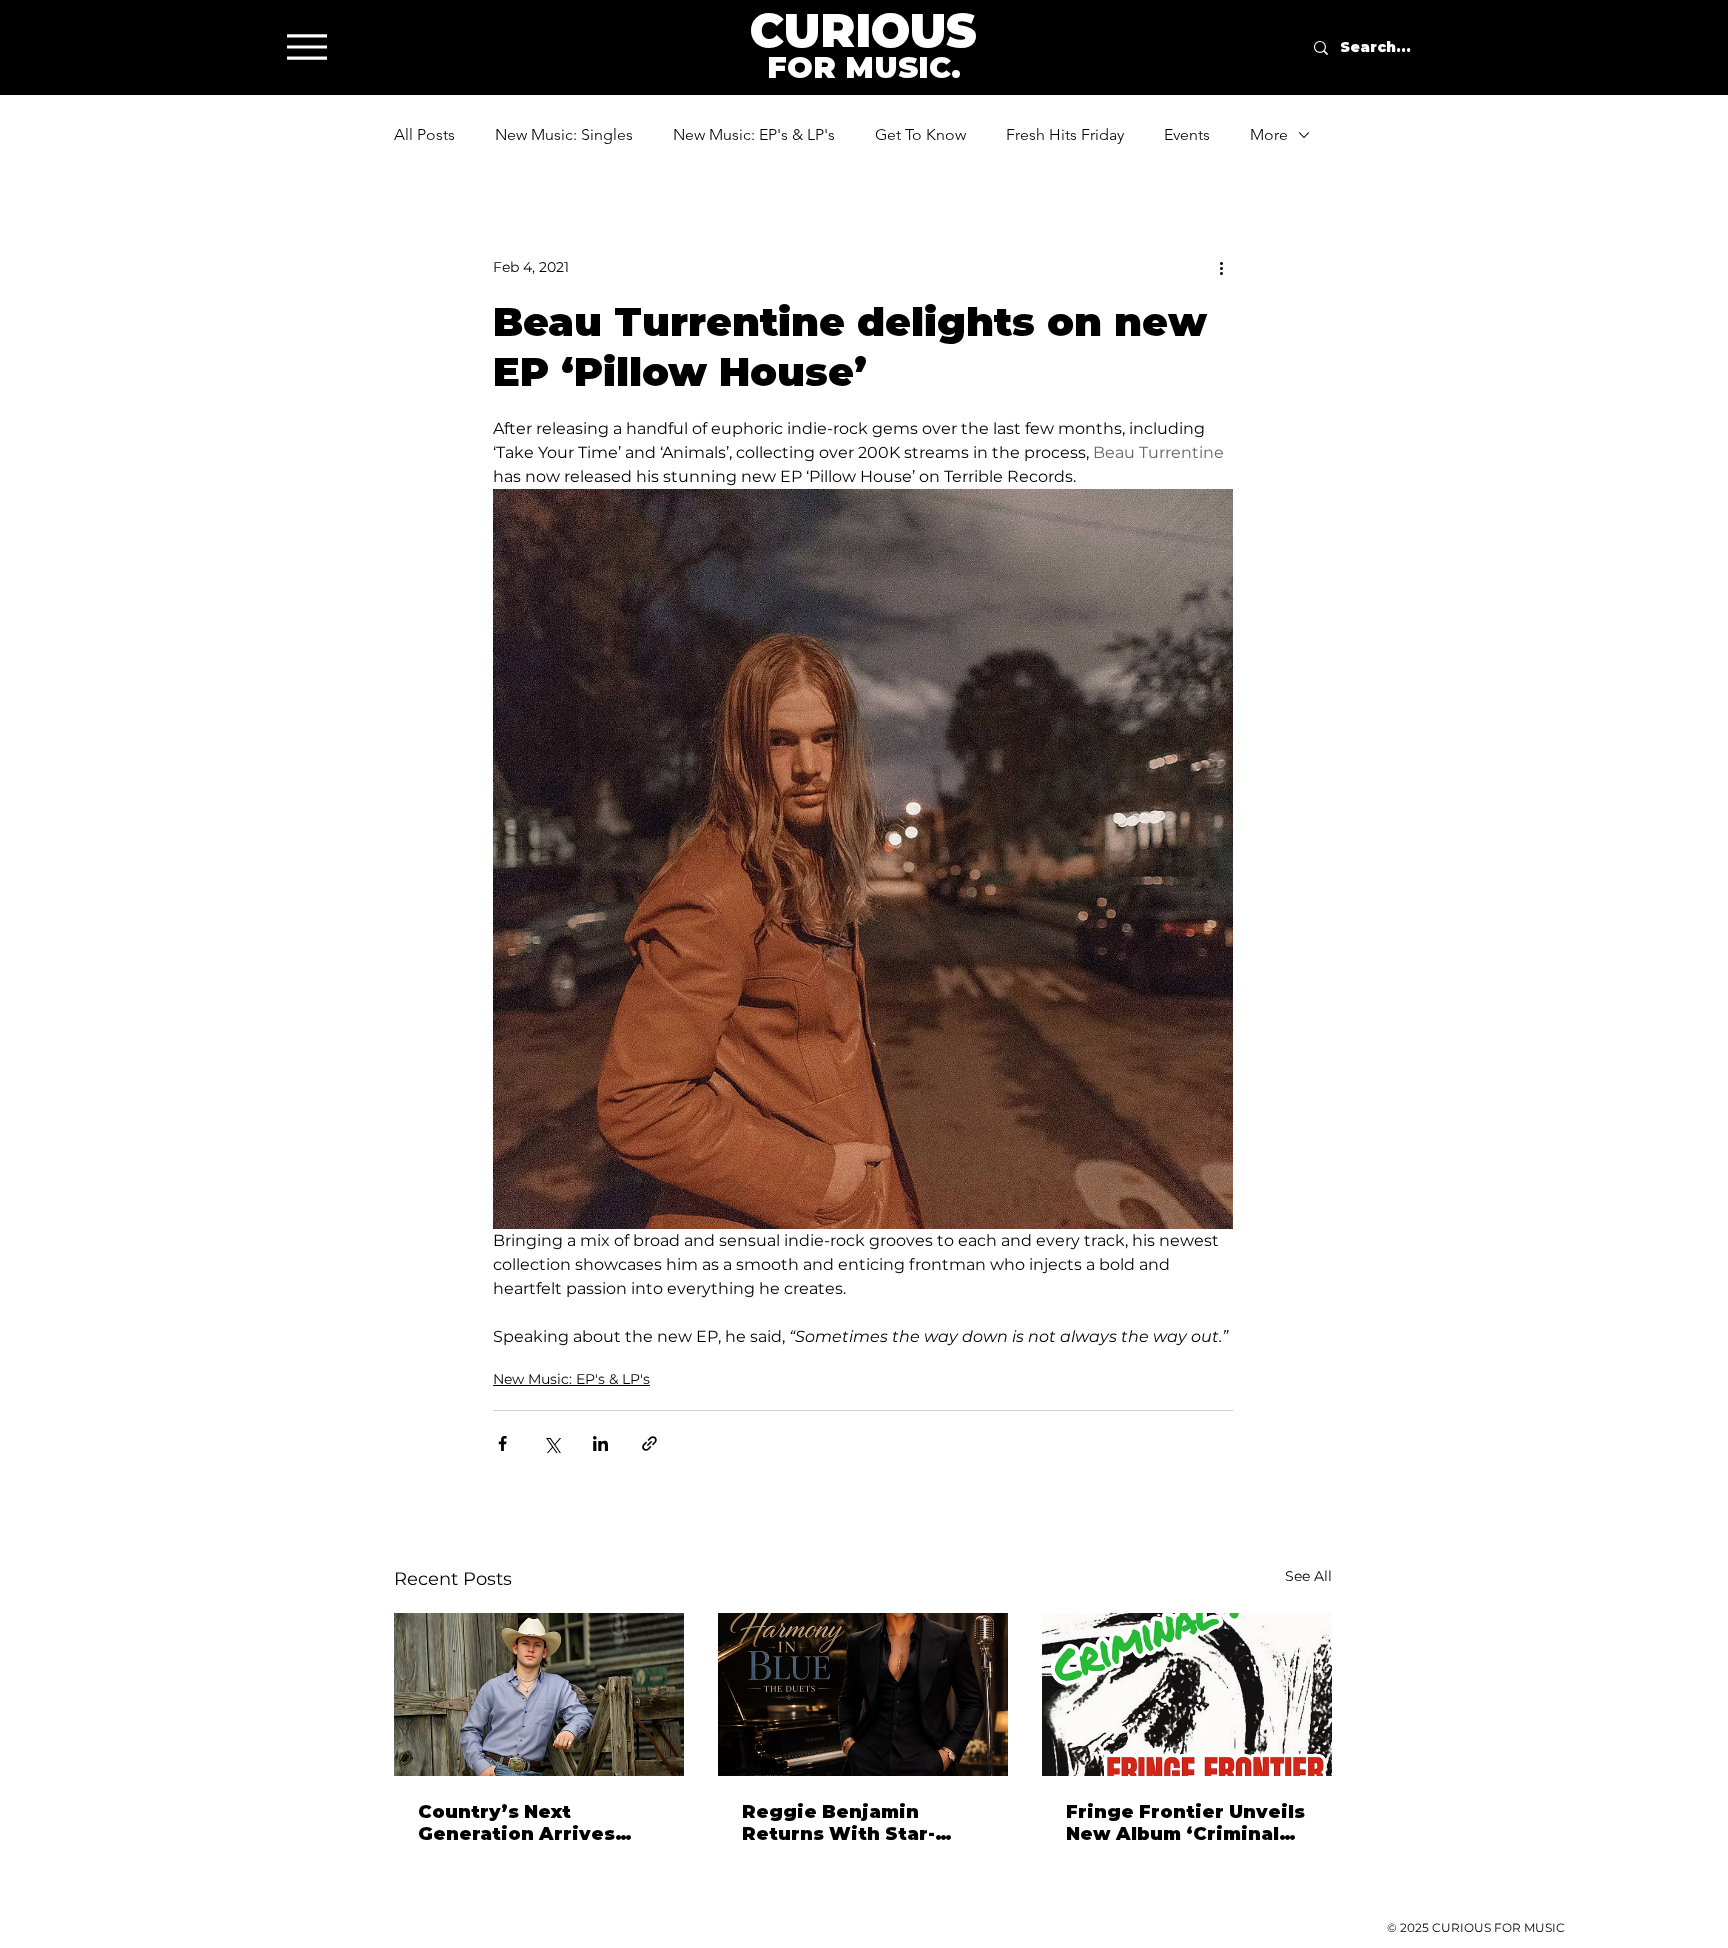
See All (1308, 1576)
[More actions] (1221, 267)
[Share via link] (649, 1443)
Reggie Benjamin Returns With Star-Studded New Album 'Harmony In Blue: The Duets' (853, 1823)
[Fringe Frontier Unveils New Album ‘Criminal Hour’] (1187, 1694)
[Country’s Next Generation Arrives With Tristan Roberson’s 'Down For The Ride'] (539, 1694)
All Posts (424, 134)
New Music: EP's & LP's (754, 134)
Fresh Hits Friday (1065, 134)
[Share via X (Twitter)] (551, 1443)
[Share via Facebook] (502, 1443)
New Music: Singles (564, 134)
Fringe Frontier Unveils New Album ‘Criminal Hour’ (1185, 1823)
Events (1187, 134)
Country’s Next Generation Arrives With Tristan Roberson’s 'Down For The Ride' (530, 1823)
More (1269, 134)
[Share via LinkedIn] (600, 1443)
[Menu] (306, 46)
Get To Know (920, 134)
